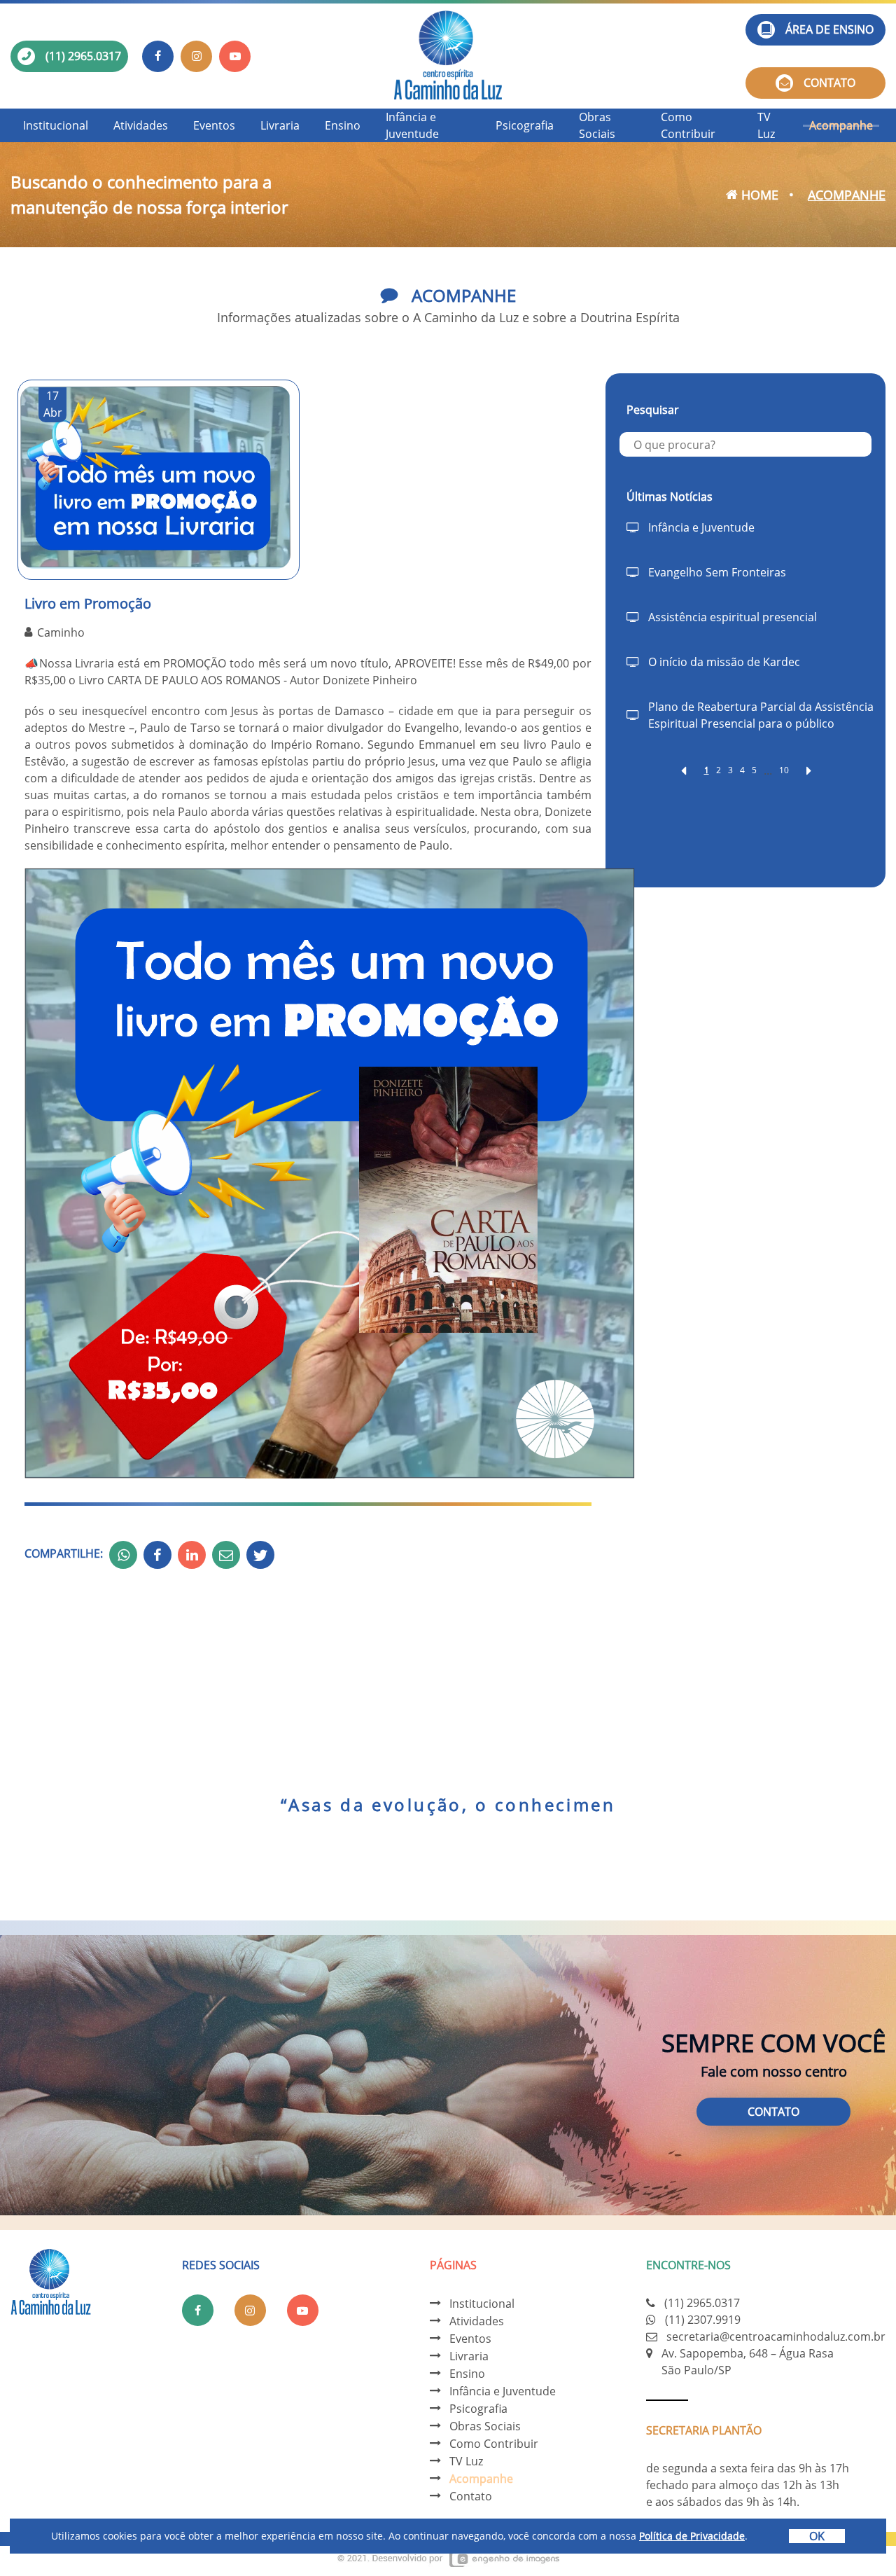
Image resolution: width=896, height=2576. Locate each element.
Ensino (343, 125)
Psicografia (525, 125)
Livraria (280, 125)
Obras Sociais (597, 125)
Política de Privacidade (692, 2536)
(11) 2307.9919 (703, 2320)
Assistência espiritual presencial (733, 617)
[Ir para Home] (448, 56)
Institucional (56, 125)
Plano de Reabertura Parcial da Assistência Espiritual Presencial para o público (761, 715)
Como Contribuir (688, 125)
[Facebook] (158, 56)
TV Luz (766, 125)
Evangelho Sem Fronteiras (717, 572)
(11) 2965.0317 (83, 56)
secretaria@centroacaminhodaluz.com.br (776, 2336)
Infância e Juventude (412, 125)
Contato (829, 83)
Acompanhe (841, 125)
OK (817, 2536)
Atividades (141, 125)
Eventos (214, 125)
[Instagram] (196, 56)
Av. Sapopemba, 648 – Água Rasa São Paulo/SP (748, 2362)
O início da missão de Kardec (724, 662)
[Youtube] (235, 56)
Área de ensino (829, 29)
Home (758, 195)
